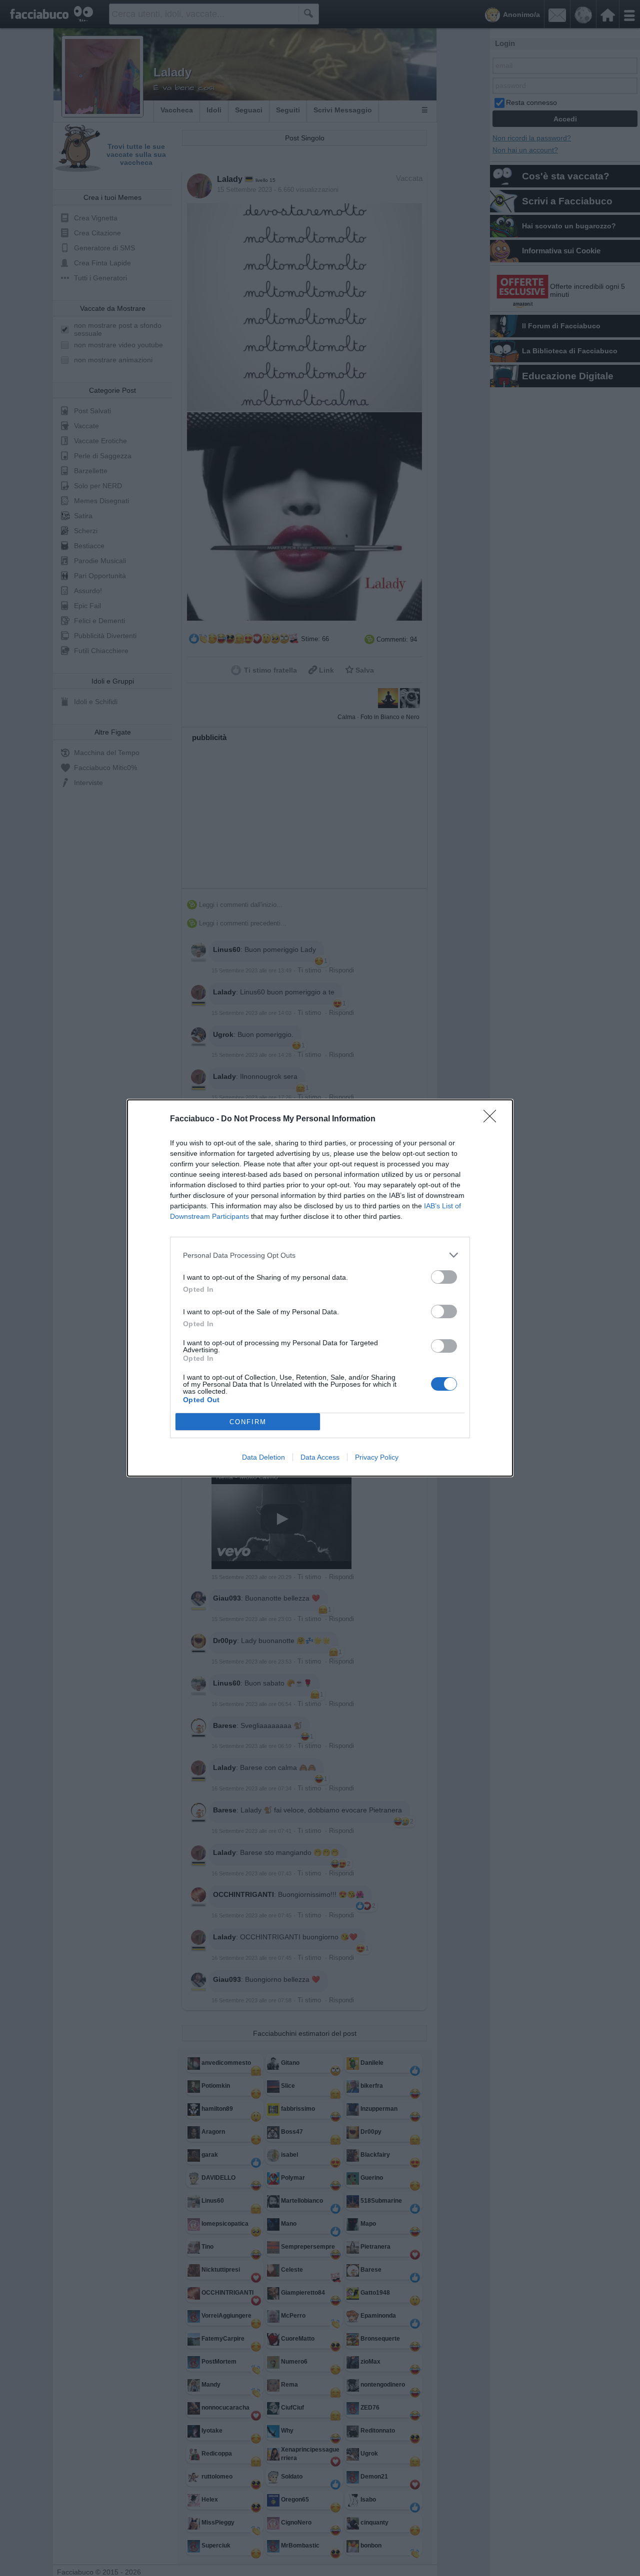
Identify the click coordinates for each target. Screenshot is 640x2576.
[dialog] (320, 1288)
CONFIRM (248, 1422)
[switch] (444, 1277)
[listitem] (320, 1255)
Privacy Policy (377, 1457)
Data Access (320, 1457)
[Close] (493, 1119)
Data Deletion (263, 1457)
